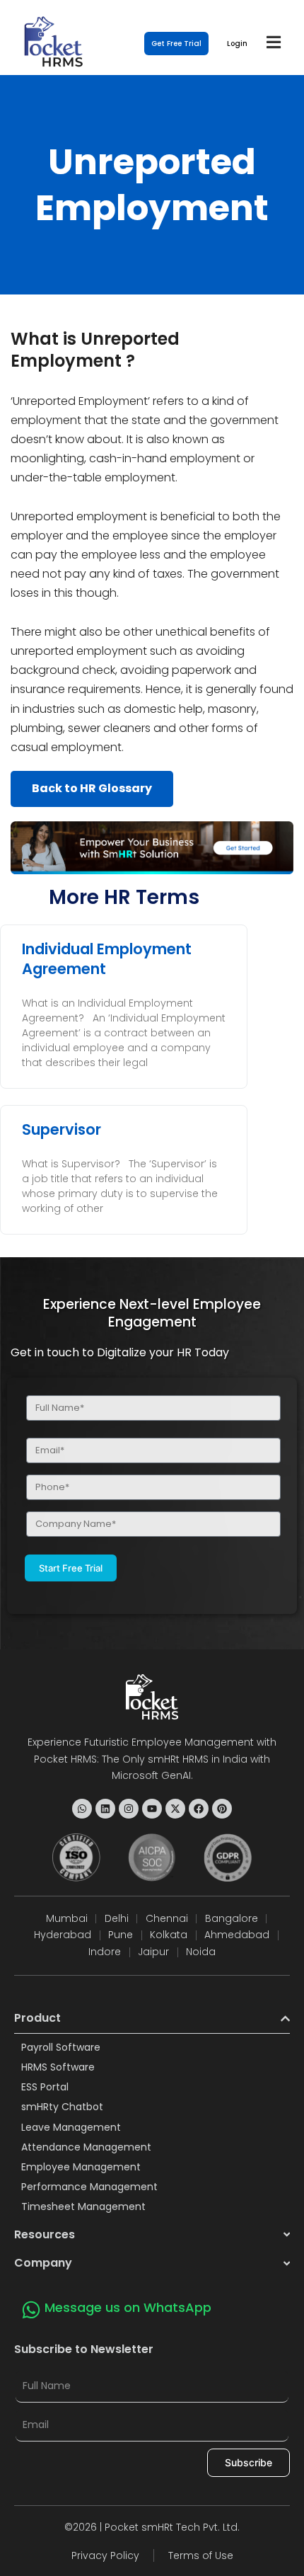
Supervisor (62, 1129)
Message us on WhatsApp (128, 2307)
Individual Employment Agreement (107, 958)
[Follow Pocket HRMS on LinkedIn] (105, 1809)
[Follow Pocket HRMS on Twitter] (175, 1809)
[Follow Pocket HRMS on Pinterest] (222, 1809)
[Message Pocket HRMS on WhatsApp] (82, 1809)
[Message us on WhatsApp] (31, 2310)
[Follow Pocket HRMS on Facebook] (199, 1809)
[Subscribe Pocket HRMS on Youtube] (152, 1809)
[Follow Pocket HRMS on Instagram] (129, 1809)
